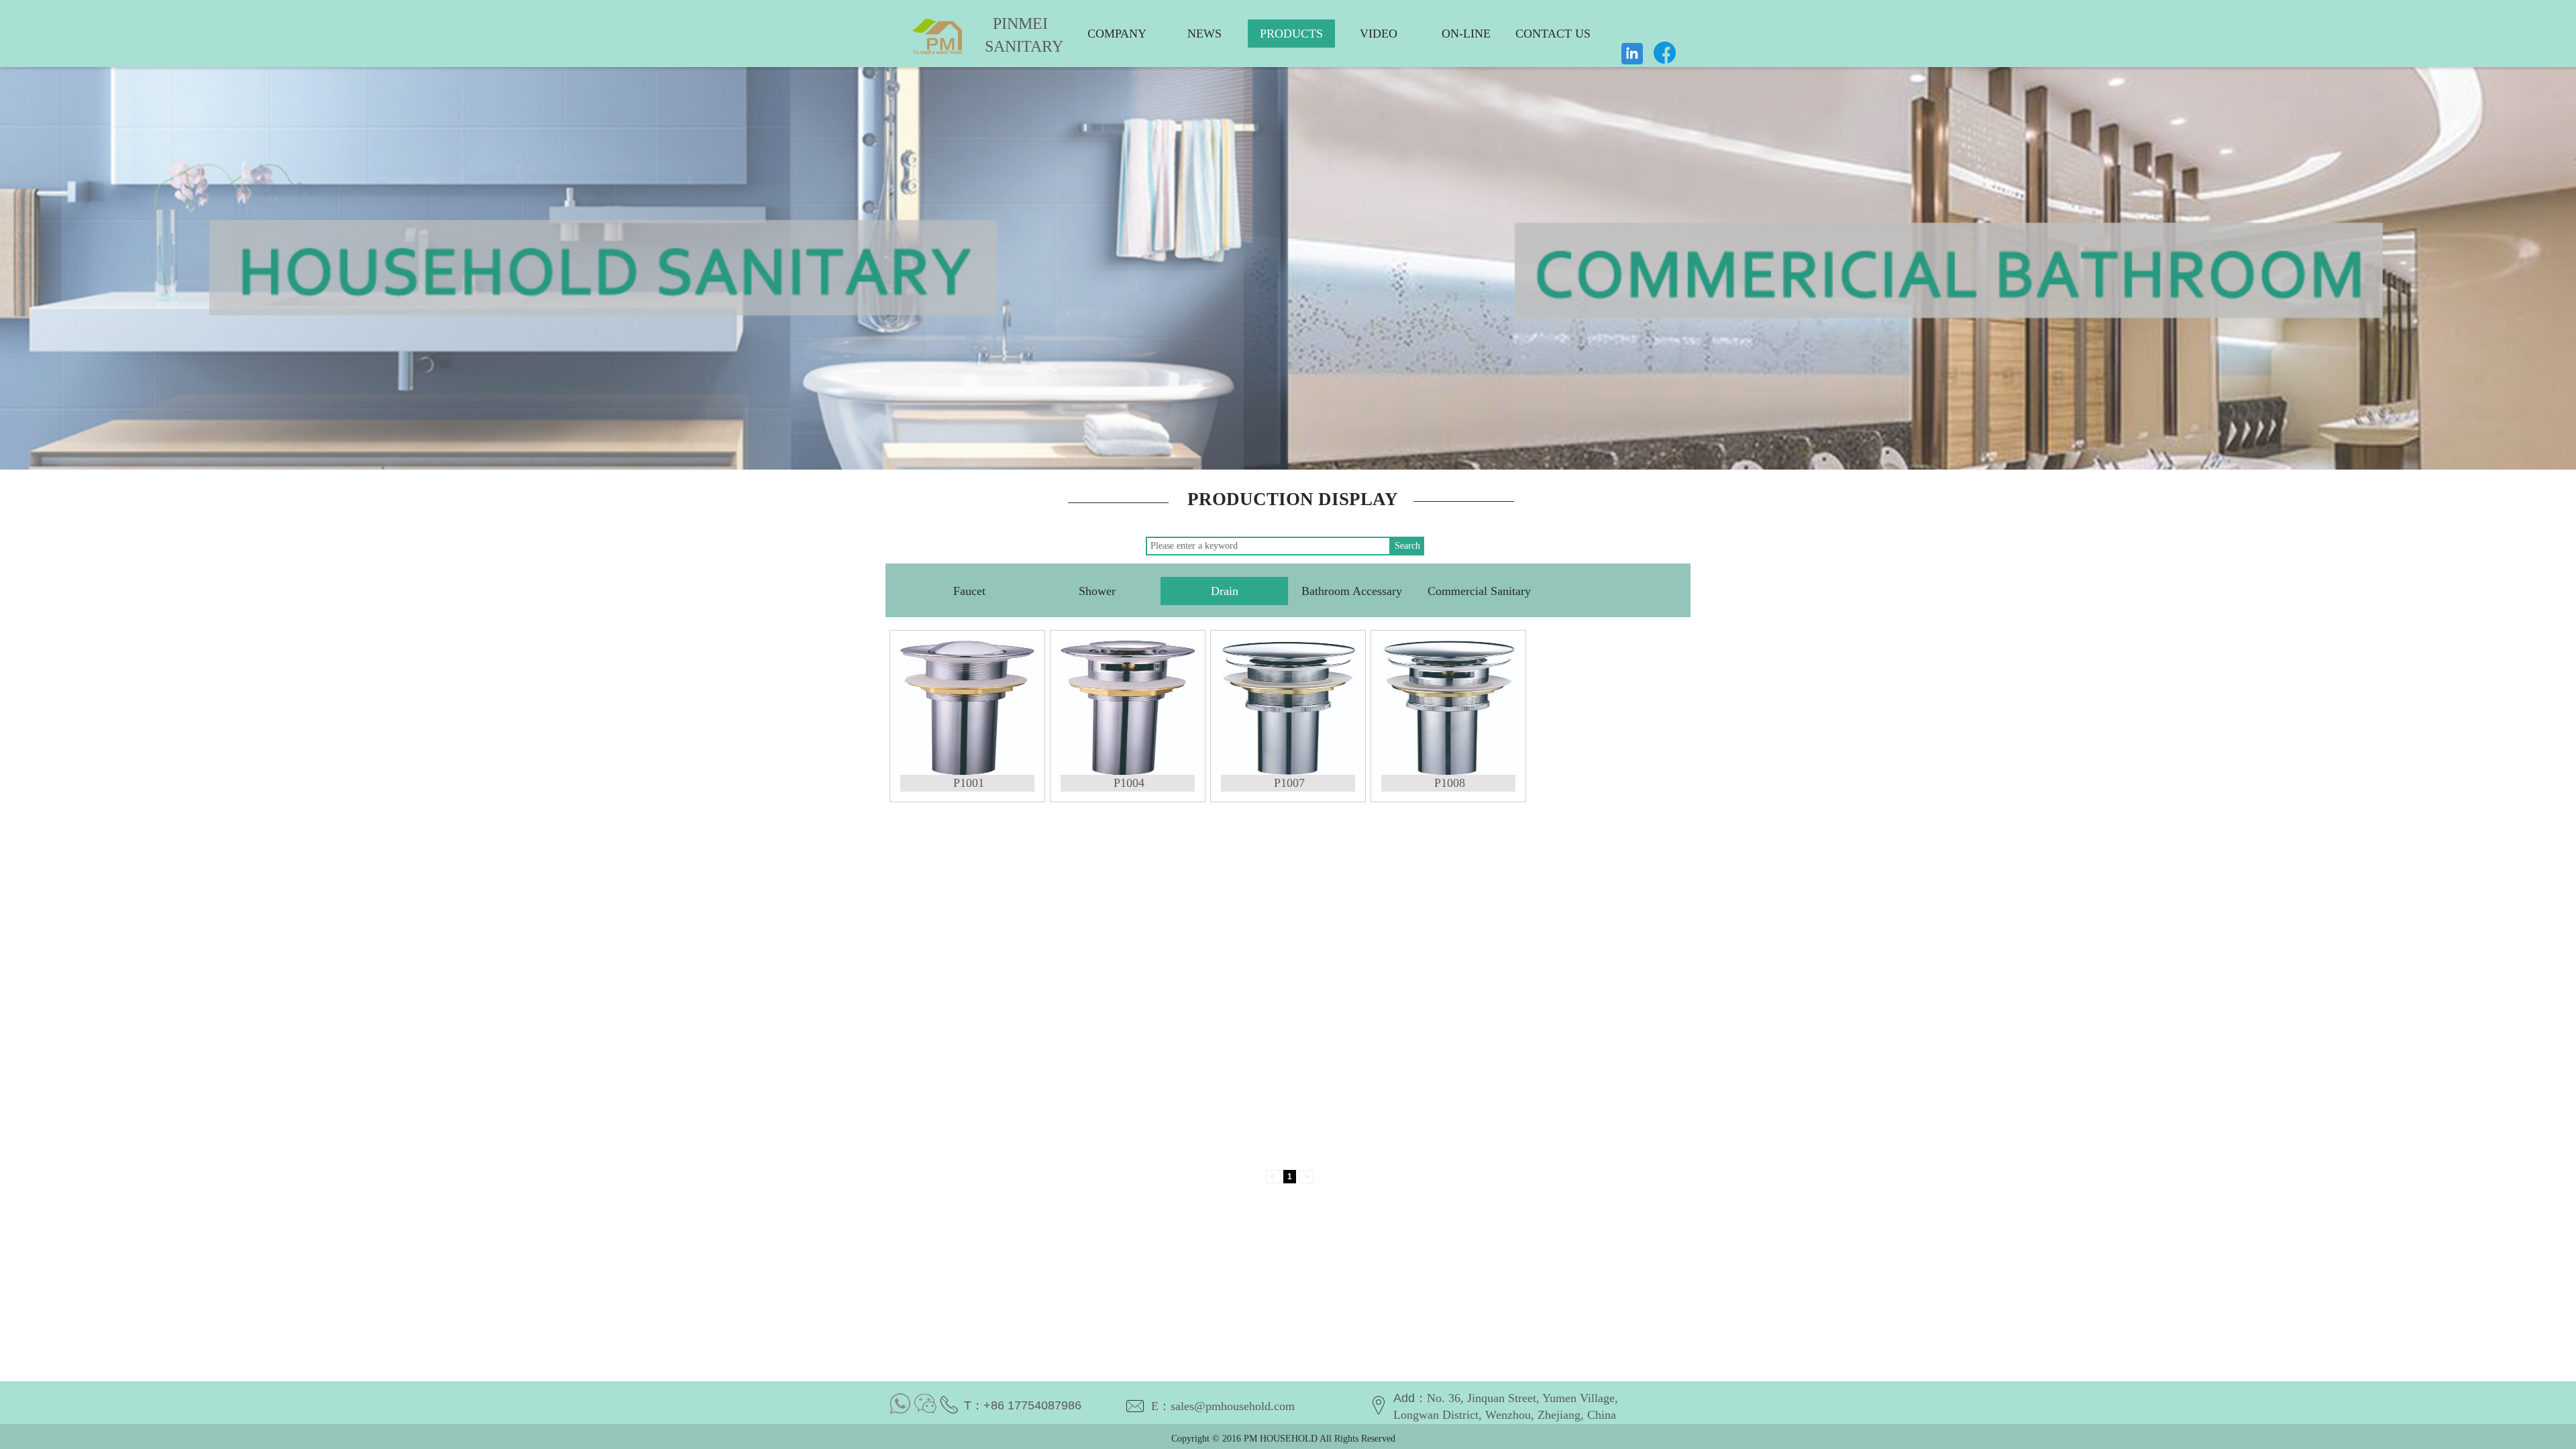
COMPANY (1117, 34)
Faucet (969, 591)
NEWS (1204, 34)
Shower (1097, 591)
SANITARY (1014, 46)
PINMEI (1020, 23)
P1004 (1129, 783)
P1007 (1289, 783)
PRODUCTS (1291, 34)
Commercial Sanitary (1479, 591)
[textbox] (1268, 546)
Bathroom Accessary (1352, 591)
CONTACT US (1553, 34)
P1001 (969, 783)
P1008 (1450, 783)
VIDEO (1379, 34)
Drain (1225, 591)
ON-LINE (1466, 34)
